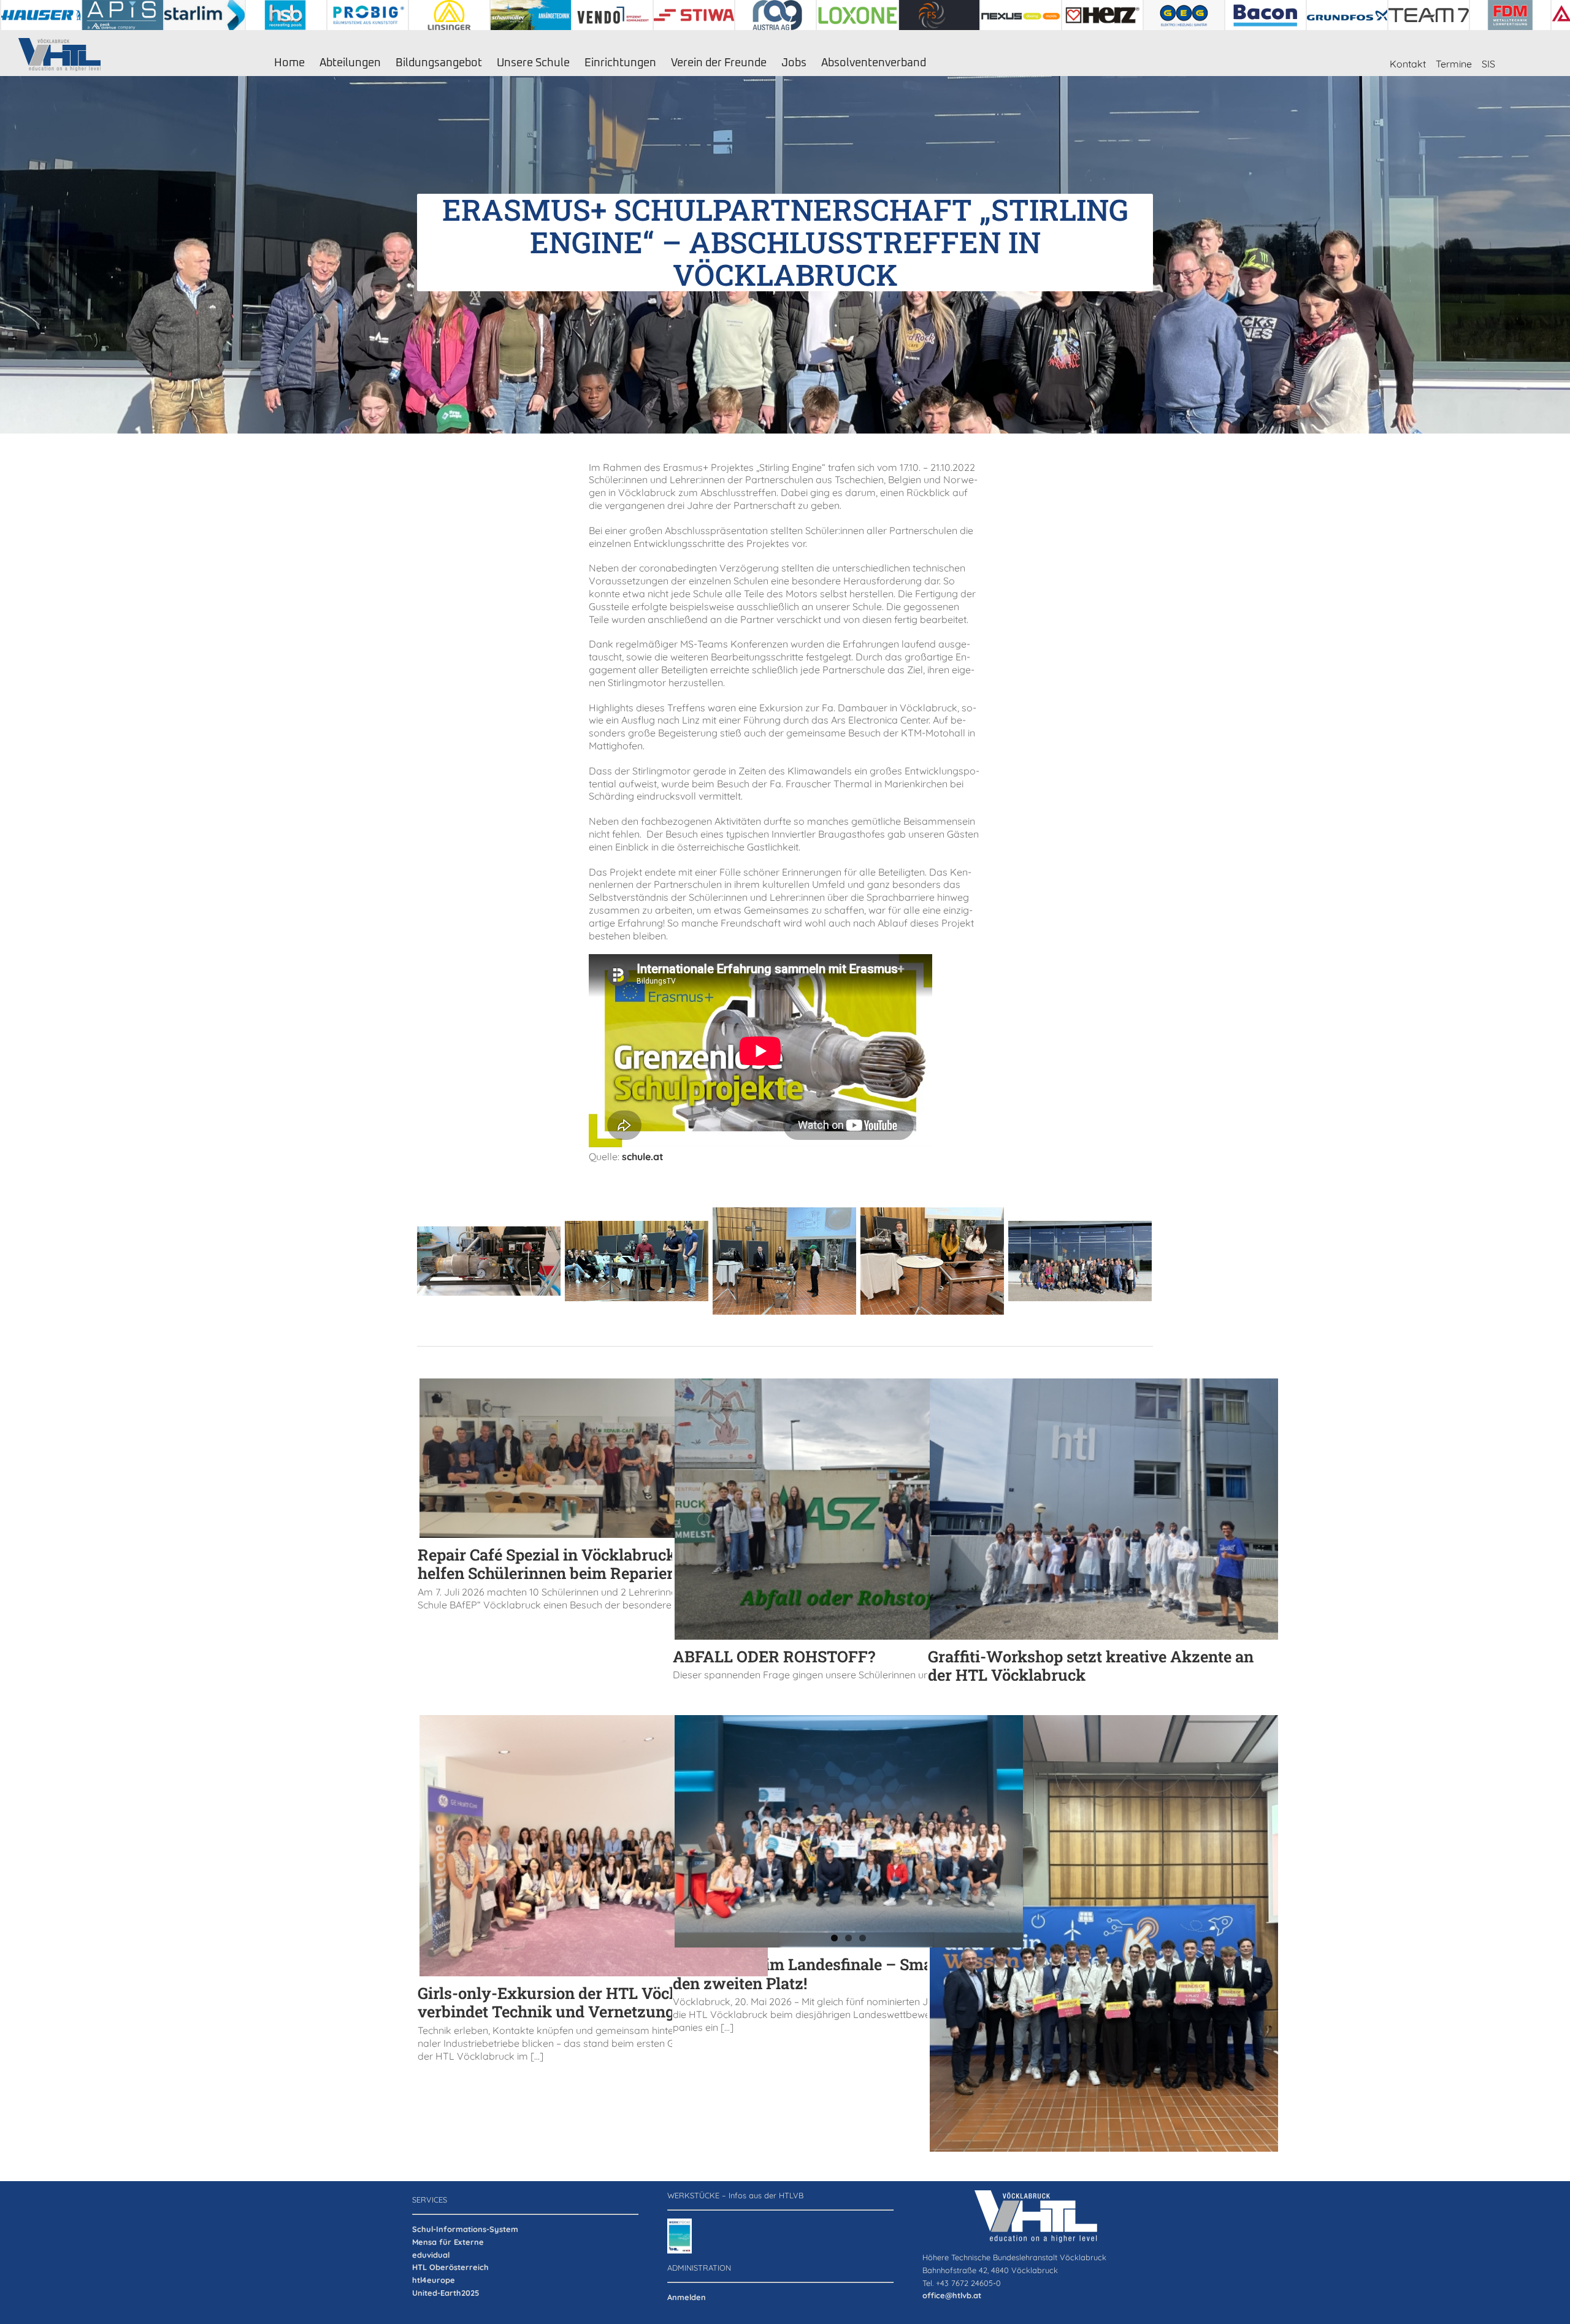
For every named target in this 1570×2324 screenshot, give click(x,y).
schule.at (643, 1156)
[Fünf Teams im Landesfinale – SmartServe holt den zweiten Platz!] (849, 1831)
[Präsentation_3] (637, 1259)
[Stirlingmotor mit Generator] (489, 1259)
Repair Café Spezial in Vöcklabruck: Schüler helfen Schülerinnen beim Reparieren (578, 1564)
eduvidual (431, 2255)
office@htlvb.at (952, 2295)
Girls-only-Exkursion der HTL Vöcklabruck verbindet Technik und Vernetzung (577, 2002)
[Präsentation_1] (932, 1259)
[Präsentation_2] (784, 1259)
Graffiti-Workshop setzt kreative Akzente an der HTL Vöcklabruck (1091, 1666)
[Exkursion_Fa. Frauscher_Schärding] (1080, 1259)
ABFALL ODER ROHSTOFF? (774, 1656)
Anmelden (687, 2297)
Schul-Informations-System (465, 2229)
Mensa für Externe (448, 2242)
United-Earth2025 (446, 2293)
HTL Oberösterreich (450, 2267)
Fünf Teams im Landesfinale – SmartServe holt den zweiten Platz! (845, 1974)
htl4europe (434, 2280)
